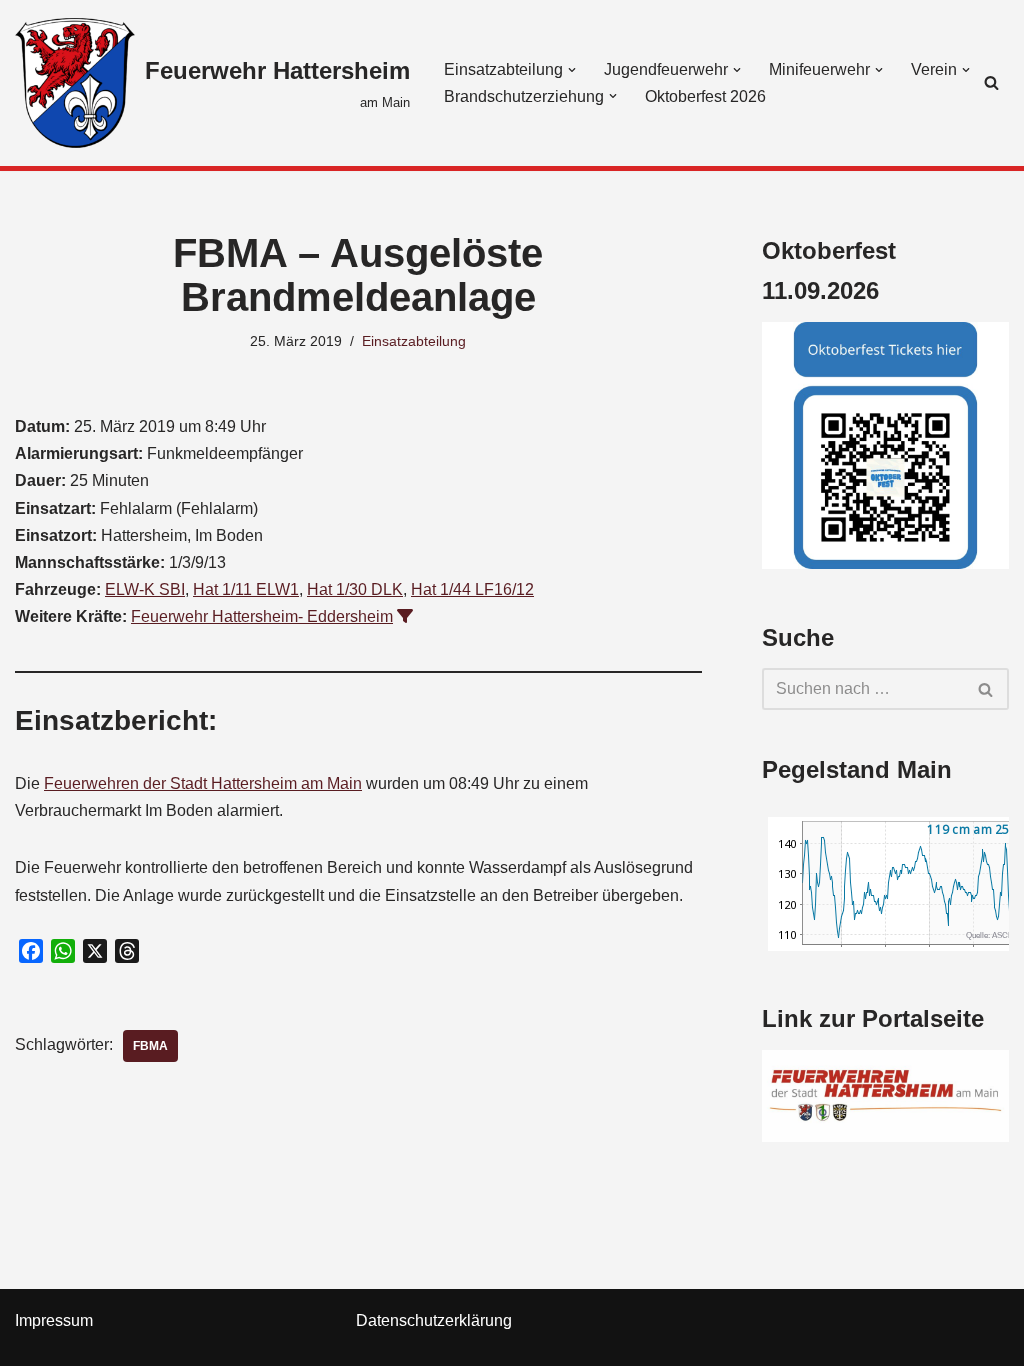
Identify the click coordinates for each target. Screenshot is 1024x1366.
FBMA (150, 1046)
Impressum (54, 1320)
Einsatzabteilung (414, 341)
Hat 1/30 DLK (355, 589)
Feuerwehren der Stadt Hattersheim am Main (203, 783)
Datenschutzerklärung (434, 1320)
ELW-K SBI (145, 589)
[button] (572, 70)
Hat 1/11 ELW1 (246, 589)
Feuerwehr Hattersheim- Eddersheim (262, 616)
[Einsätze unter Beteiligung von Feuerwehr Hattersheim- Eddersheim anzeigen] (405, 616)
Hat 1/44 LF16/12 (472, 589)
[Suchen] (991, 82)
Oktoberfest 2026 (705, 96)
